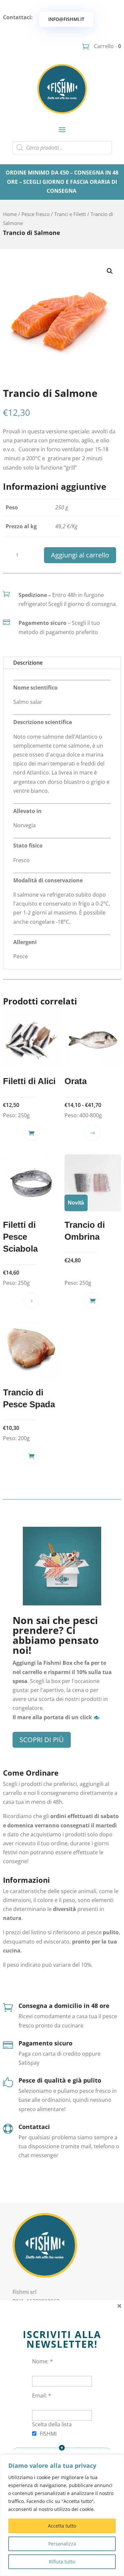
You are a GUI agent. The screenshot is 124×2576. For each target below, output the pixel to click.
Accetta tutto (62, 2526)
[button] (110, 271)
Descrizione (28, 663)
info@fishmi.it (66, 19)
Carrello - (107, 46)
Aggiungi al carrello (80, 555)
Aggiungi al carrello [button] (31, 1133)
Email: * (42, 2395)
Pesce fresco (36, 214)
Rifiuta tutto (62, 2562)
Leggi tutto (31, 1300)
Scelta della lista (52, 2424)
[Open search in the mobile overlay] (62, 148)
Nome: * (42, 2361)
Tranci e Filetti (70, 214)
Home (10, 214)
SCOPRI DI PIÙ (42, 1740)
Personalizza (62, 2544)
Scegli (93, 1133)
